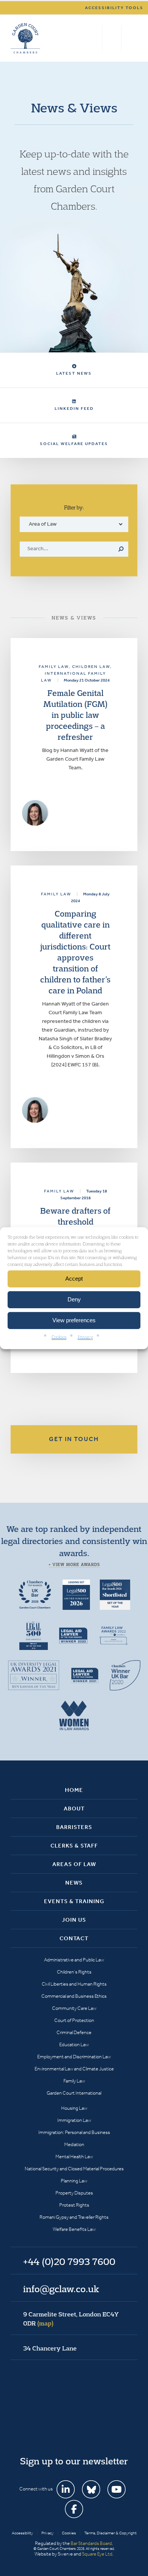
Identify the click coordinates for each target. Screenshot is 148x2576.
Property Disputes (74, 2193)
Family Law (74, 2081)
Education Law (74, 2044)
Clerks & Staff (74, 1846)
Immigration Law (74, 2120)
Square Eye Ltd (97, 2554)
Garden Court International (74, 2093)
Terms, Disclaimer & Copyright (110, 2533)
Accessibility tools (114, 8)
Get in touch (74, 1439)
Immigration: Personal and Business (74, 2132)
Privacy (85, 1336)
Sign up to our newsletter (74, 2461)
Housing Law (74, 2108)
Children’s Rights (74, 1972)
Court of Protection (74, 2020)
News (74, 1883)
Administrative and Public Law (74, 1960)
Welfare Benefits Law (74, 2229)
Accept (74, 1279)
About (74, 1809)
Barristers (74, 1827)
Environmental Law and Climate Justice (74, 2069)
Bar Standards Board (91, 2543)
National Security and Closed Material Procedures (74, 2169)
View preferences (74, 1320)
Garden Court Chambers (25, 38)
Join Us (74, 1920)
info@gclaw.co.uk (61, 2289)
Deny (74, 1299)
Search (95, 38)
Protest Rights (74, 2205)
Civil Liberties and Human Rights (74, 1984)
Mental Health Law (74, 2157)
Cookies (59, 1336)
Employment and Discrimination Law (74, 2057)
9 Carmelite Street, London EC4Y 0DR (71, 2319)
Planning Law (74, 2181)
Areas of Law (74, 1864)
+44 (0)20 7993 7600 (112, 38)
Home (74, 1790)
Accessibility (22, 2533)
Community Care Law (74, 2008)
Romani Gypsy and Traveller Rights (74, 2217)
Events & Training (74, 1901)
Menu (130, 38)
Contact (74, 1938)
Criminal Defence (74, 2032)
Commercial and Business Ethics (74, 1996)
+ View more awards (74, 1564)
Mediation (74, 2144)
